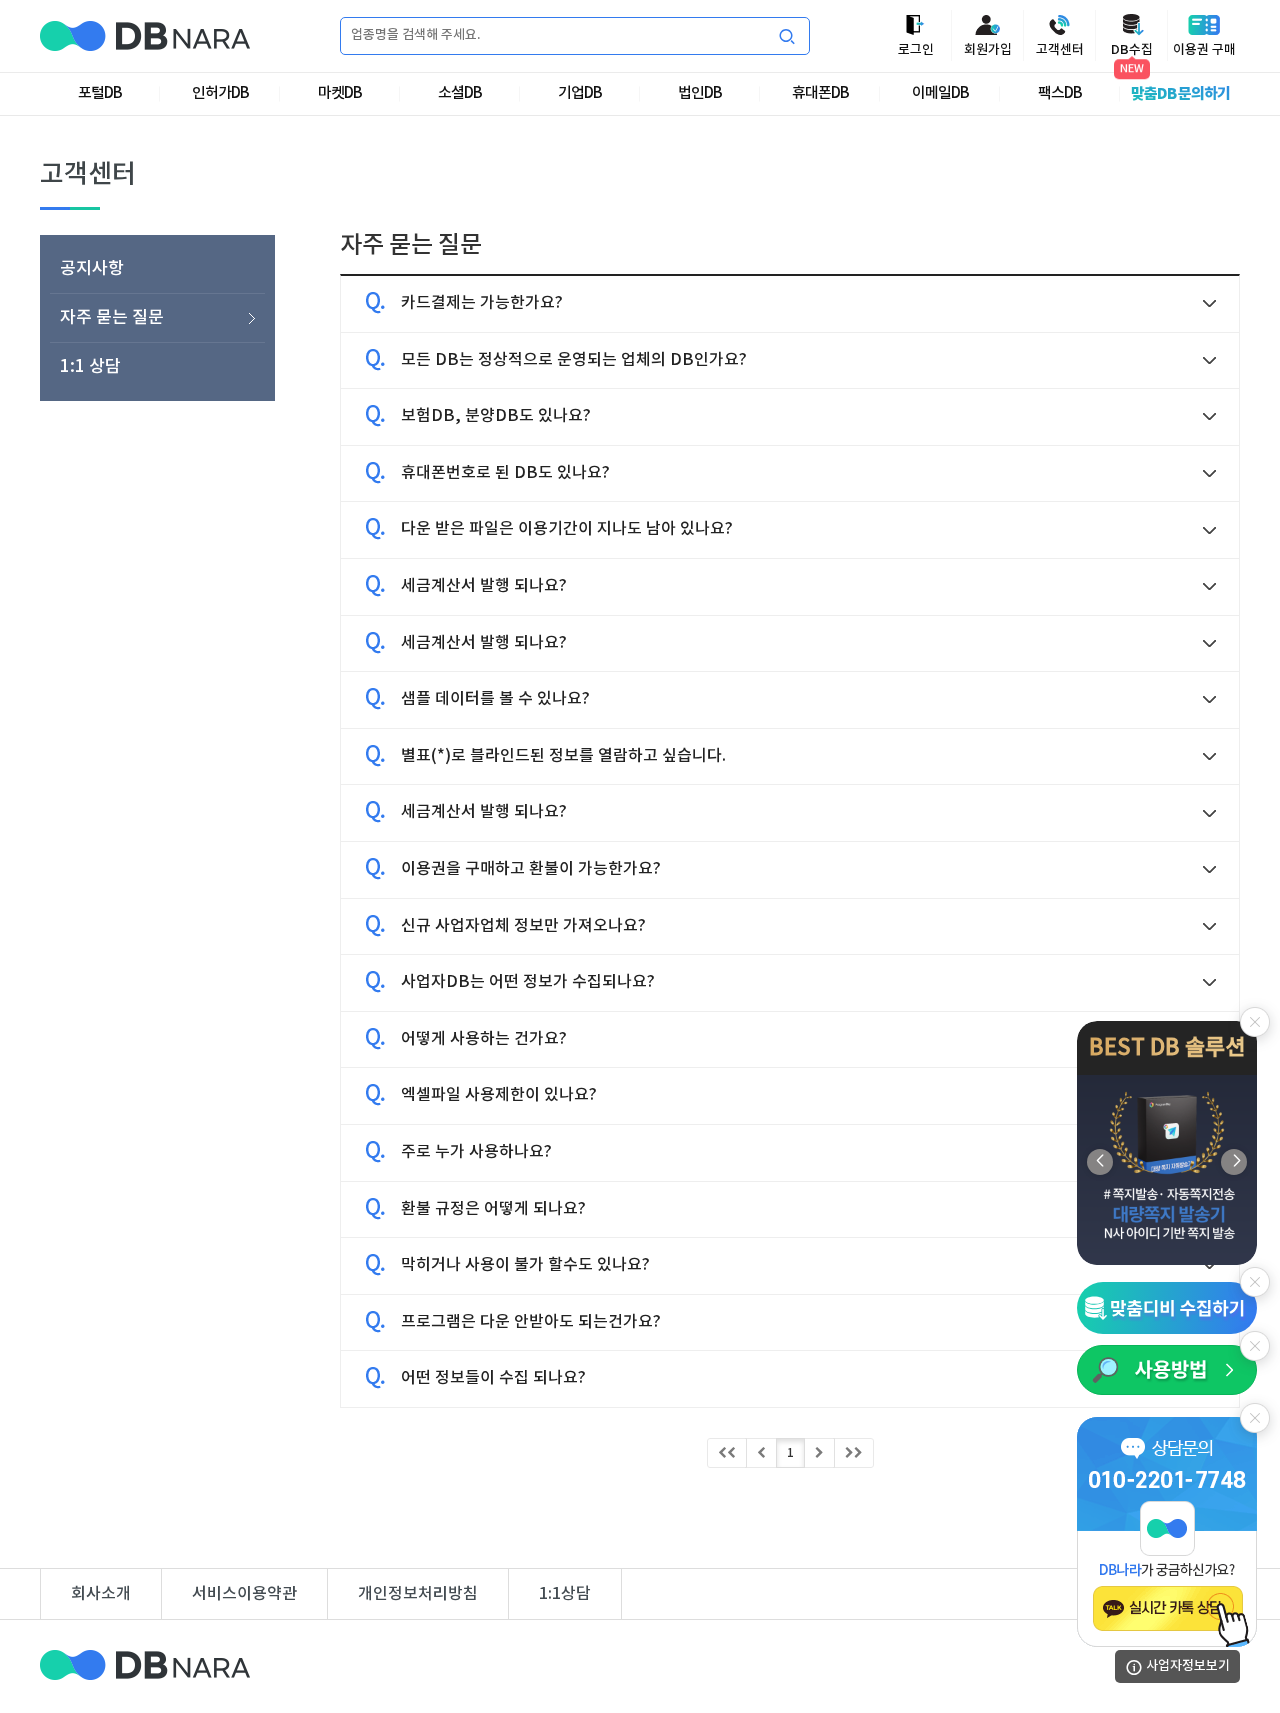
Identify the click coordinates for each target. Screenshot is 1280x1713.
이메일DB (940, 93)
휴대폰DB (820, 93)
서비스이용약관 (244, 1594)
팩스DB (1060, 93)
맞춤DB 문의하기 (1180, 94)
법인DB (700, 93)
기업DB (580, 93)
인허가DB (220, 93)
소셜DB (460, 93)
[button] (1234, 1161)
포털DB (100, 93)
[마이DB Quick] (1167, 1307)
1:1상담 (565, 1594)
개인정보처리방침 (418, 1594)
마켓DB (340, 93)
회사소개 (101, 1594)
